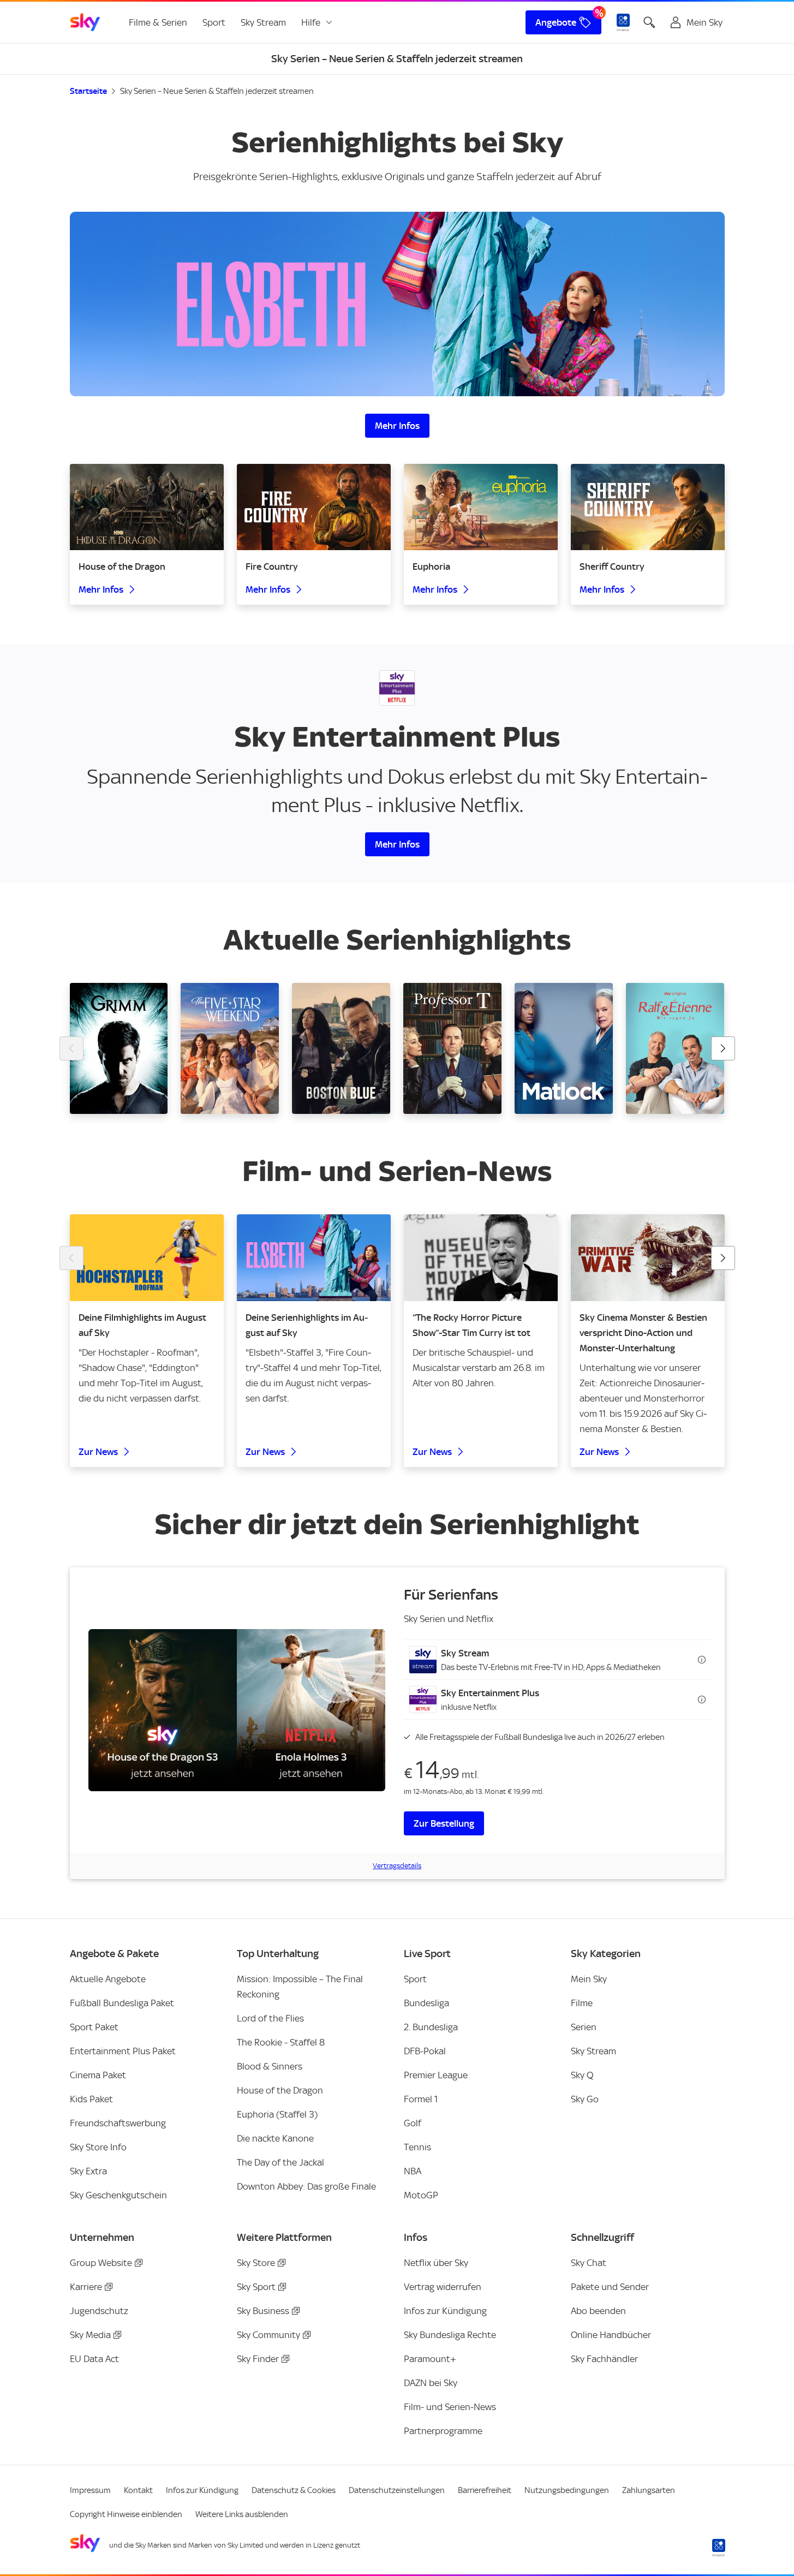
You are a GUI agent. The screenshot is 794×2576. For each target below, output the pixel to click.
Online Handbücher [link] (611, 2335)
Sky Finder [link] (258, 2359)
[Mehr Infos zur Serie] (397, 304)
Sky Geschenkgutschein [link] (118, 2195)
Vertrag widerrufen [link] (443, 2287)
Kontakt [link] (138, 2490)
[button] (558, 1660)
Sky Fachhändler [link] (604, 2359)
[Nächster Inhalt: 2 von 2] (723, 1258)
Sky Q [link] (582, 2075)
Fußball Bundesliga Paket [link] (122, 2003)
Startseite (88, 91)
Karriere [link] (86, 2287)
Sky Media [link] (90, 2335)
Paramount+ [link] (430, 2359)
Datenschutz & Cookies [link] (294, 2490)
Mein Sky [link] (589, 1979)
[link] (85, 22)
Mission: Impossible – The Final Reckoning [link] (300, 1987)
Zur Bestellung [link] (444, 1823)
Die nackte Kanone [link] (275, 2138)
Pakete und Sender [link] (610, 2287)
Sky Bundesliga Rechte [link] (450, 2335)
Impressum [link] (90, 2490)
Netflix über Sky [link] (436, 2263)
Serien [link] (584, 2027)
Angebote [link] (556, 22)
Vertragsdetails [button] (397, 1866)
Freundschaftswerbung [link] (118, 2123)
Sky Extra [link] (88, 2171)
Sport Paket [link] (94, 2027)
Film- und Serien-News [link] (450, 2407)
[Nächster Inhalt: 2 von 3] (723, 1048)
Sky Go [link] (585, 2099)
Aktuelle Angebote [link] (108, 1979)
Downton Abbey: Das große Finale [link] (306, 2186)
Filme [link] (582, 2003)
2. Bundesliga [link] (431, 2027)
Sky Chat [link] (589, 2263)
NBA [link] (413, 2171)
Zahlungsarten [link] (649, 2490)
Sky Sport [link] (256, 2287)
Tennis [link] (417, 2147)
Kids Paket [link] (91, 2099)
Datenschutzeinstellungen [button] (397, 2490)
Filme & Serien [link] (158, 22)
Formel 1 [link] (421, 2099)
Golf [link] (413, 2123)
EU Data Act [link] (94, 2359)
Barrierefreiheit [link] (485, 2490)
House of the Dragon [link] (280, 2090)
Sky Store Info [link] (98, 2147)
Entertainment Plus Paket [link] (123, 2051)
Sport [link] (214, 22)
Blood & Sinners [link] (270, 2066)
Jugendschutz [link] (99, 2311)
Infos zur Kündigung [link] (445, 2311)
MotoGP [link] (421, 2195)
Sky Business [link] (263, 2311)
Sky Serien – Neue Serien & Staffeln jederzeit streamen (217, 91)
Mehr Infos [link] (397, 426)
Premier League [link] (436, 2075)
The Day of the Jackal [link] (280, 2162)
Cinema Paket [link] (98, 2075)
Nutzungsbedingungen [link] (567, 2490)
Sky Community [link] (268, 2335)
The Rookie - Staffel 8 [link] (281, 2042)
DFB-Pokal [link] (425, 2051)
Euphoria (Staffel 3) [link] (277, 2114)
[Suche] (649, 22)
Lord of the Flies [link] (270, 2018)
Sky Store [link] (256, 2263)
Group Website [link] (101, 2263)
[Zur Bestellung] (237, 1710)
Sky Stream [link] (263, 22)
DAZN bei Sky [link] (431, 2383)
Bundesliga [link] (426, 2003)
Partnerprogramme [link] (443, 2431)
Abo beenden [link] (598, 2311)
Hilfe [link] (311, 22)
